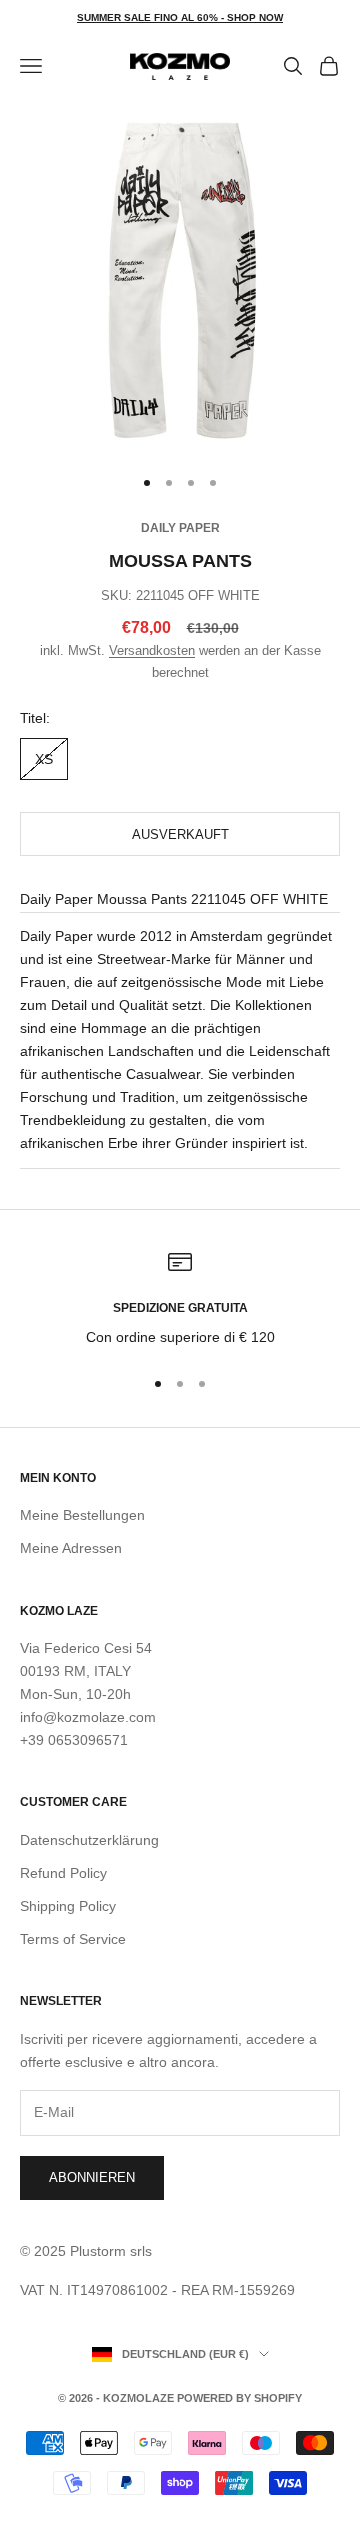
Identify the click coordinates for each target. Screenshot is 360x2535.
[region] (180, 1299)
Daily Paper (180, 528)
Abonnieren (92, 2177)
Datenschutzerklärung (89, 1840)
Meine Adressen (71, 1548)
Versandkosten (152, 650)
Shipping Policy (68, 1906)
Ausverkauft (180, 834)
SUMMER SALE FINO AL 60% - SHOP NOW (180, 17)
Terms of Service (73, 1939)
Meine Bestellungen (82, 1515)
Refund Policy (63, 1873)
